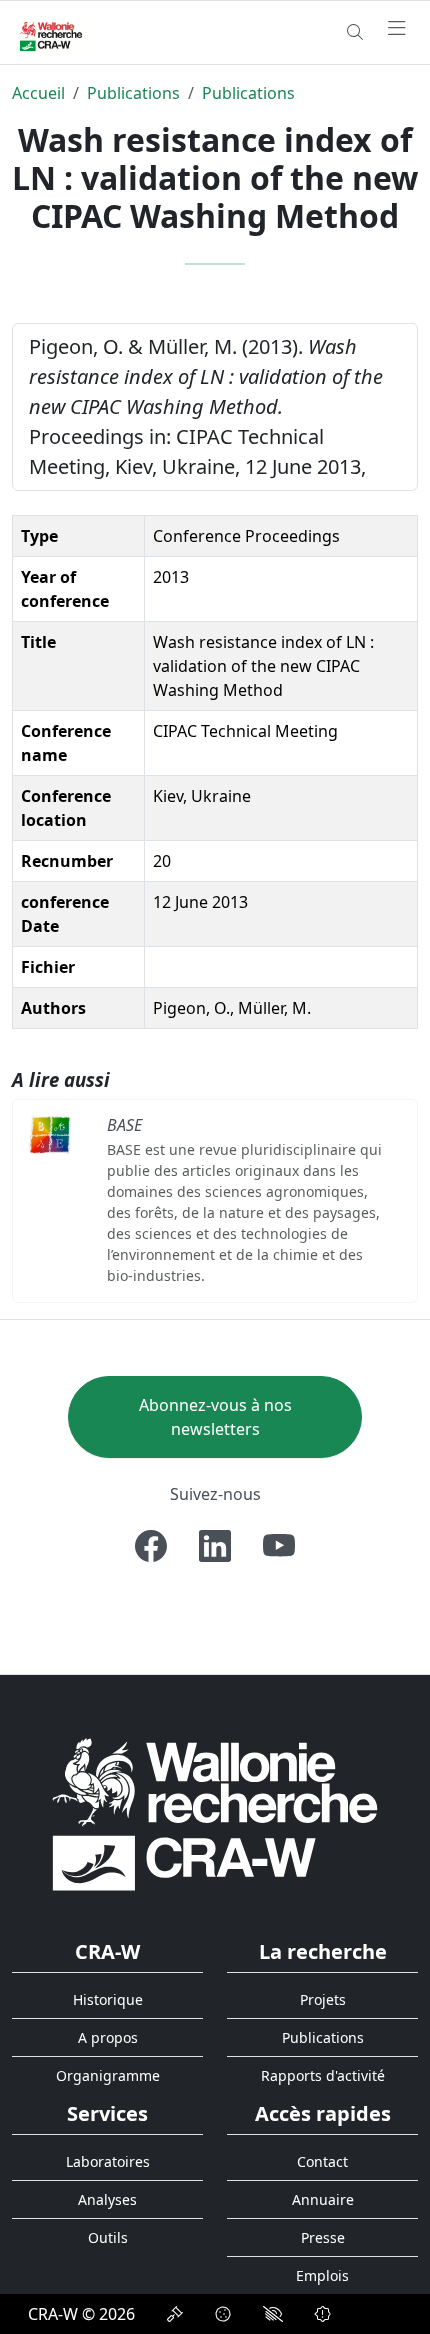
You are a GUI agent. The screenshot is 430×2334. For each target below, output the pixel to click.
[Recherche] (355, 32)
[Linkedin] (215, 1546)
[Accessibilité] (273, 2314)
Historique (108, 1999)
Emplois (322, 2275)
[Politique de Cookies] (223, 2314)
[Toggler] (397, 29)
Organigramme (108, 2075)
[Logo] (215, 1813)
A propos (108, 2037)
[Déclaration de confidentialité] (175, 2314)
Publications (133, 93)
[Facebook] (151, 1546)
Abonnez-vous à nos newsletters (215, 1417)
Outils (108, 2237)
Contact (322, 2161)
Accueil (38, 93)
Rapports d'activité (323, 2075)
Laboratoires (108, 2161)
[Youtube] (279, 1546)
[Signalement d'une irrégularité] (323, 2314)
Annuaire (323, 2199)
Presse (323, 2237)
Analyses (107, 2199)
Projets (323, 1999)
